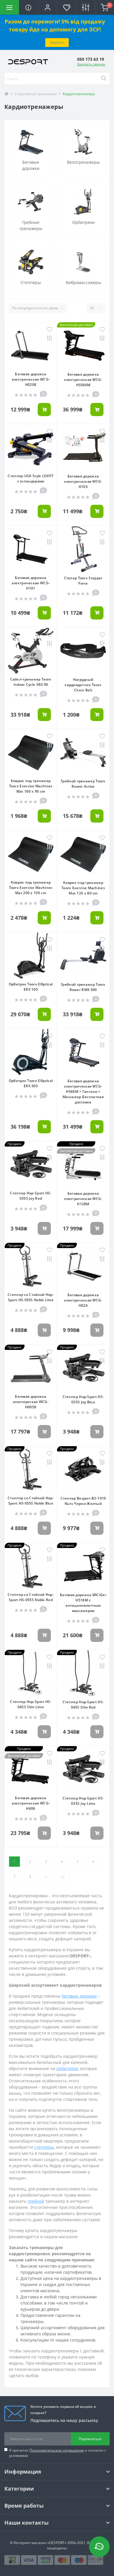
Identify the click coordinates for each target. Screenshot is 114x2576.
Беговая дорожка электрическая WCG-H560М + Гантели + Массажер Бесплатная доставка (83, 1092)
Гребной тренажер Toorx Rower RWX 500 (83, 987)
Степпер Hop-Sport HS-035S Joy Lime (83, 1801)
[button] (47, 7)
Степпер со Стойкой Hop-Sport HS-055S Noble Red (31, 1597)
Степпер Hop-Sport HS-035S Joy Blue (83, 1399)
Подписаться (90, 2439)
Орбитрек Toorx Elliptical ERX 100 (31, 987)
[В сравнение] (50, 339)
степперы (44, 2147)
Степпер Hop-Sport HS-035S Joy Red (31, 1196)
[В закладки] (50, 330)
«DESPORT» (57, 2543)
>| (63, 1877)
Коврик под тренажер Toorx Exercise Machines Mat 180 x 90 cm (31, 786)
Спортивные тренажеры (36, 94)
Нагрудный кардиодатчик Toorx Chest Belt (83, 685)
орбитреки (67, 2068)
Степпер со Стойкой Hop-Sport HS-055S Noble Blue (31, 1501)
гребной (36, 2201)
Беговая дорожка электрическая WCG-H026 (83, 1300)
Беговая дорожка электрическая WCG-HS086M (83, 380)
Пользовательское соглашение (57, 2450)
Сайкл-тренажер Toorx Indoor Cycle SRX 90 (31, 682)
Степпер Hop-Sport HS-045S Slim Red (83, 1705)
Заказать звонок (91, 64)
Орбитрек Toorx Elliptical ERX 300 (31, 1083)
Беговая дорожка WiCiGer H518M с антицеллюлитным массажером (83, 1603)
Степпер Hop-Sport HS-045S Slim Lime (31, 1704)
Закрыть (57, 42)
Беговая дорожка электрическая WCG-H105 (83, 481)
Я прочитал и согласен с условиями (58, 2453)
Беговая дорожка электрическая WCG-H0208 (31, 379)
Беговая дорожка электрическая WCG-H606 (31, 1803)
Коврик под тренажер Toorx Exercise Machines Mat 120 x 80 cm (83, 888)
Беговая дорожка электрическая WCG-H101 (31, 583)
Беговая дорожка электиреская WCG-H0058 (31, 1402)
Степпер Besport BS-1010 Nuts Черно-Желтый (83, 1501)
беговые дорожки (79, 1996)
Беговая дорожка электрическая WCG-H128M (83, 1199)
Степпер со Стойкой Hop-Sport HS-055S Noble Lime (31, 1297)
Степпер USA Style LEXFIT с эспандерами (31, 478)
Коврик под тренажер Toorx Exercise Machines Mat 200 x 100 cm (31, 888)
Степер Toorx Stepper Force (83, 581)
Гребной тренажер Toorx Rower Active (83, 784)
